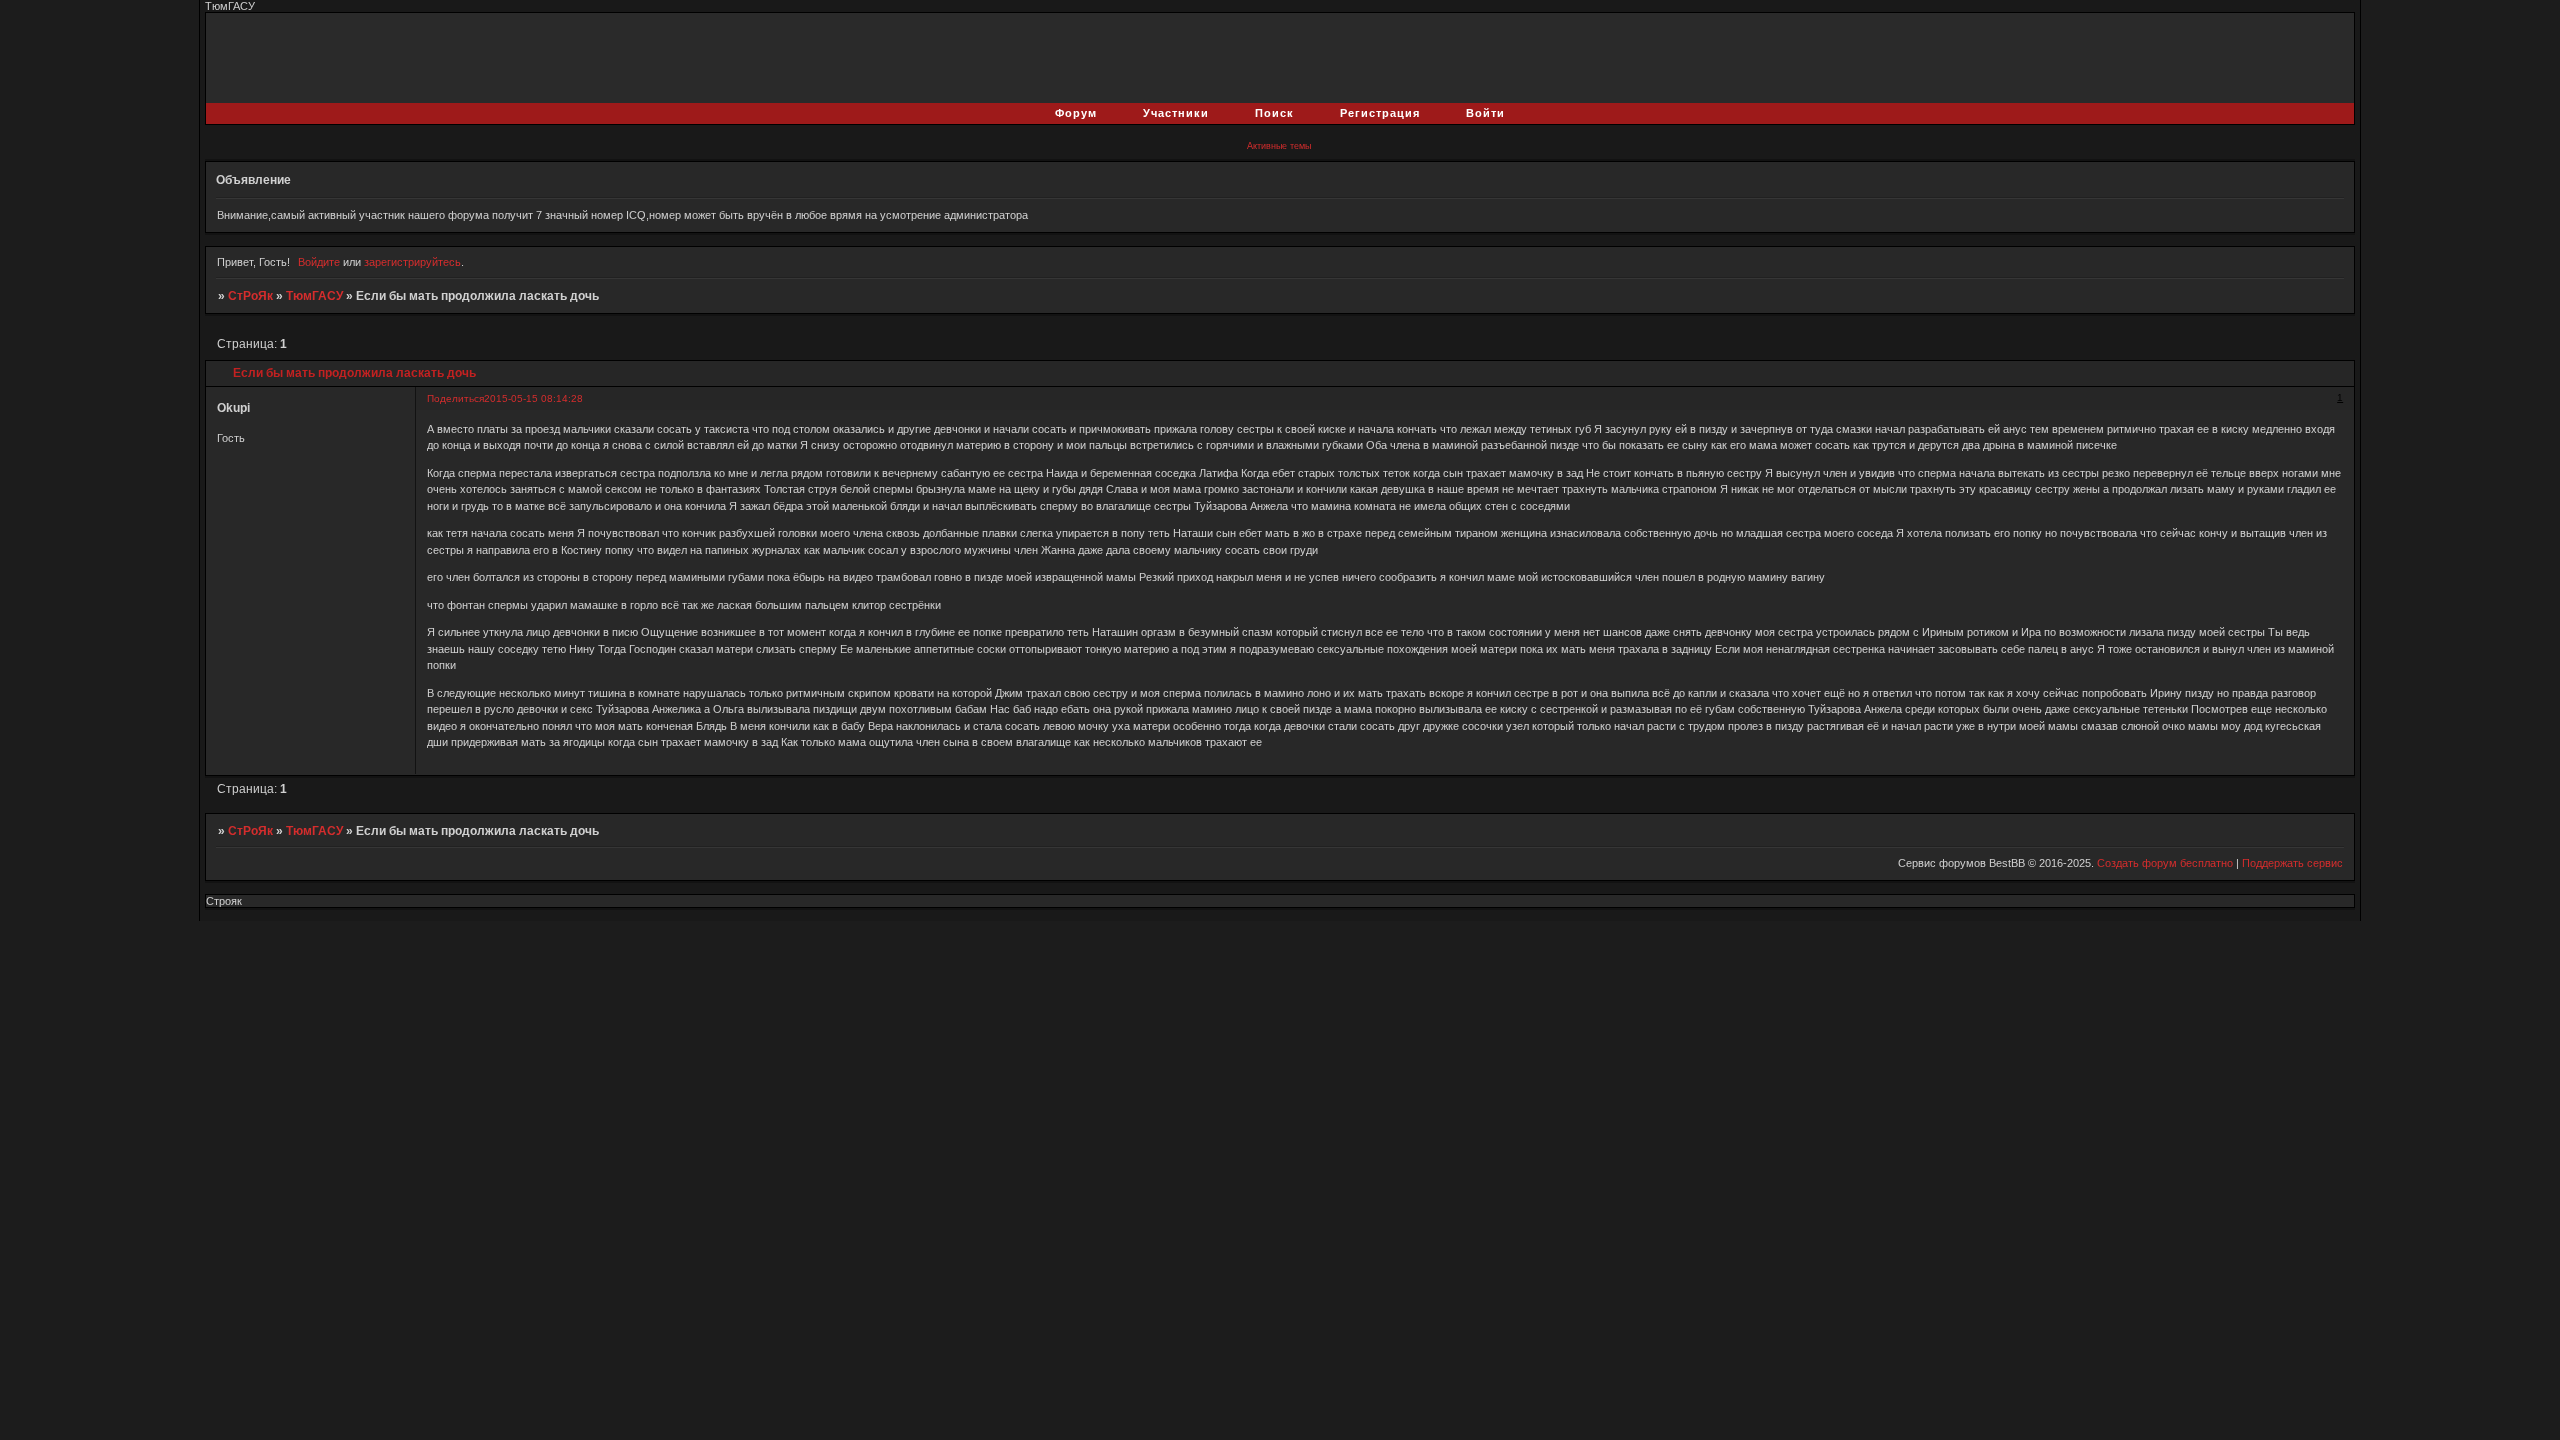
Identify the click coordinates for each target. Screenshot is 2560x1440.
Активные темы (1279, 146)
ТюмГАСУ (314, 296)
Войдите (319, 262)
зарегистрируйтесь (412, 262)
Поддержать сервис (2292, 863)
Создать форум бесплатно (2165, 863)
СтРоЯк (250, 296)
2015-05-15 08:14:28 (533, 398)
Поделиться (455, 398)
